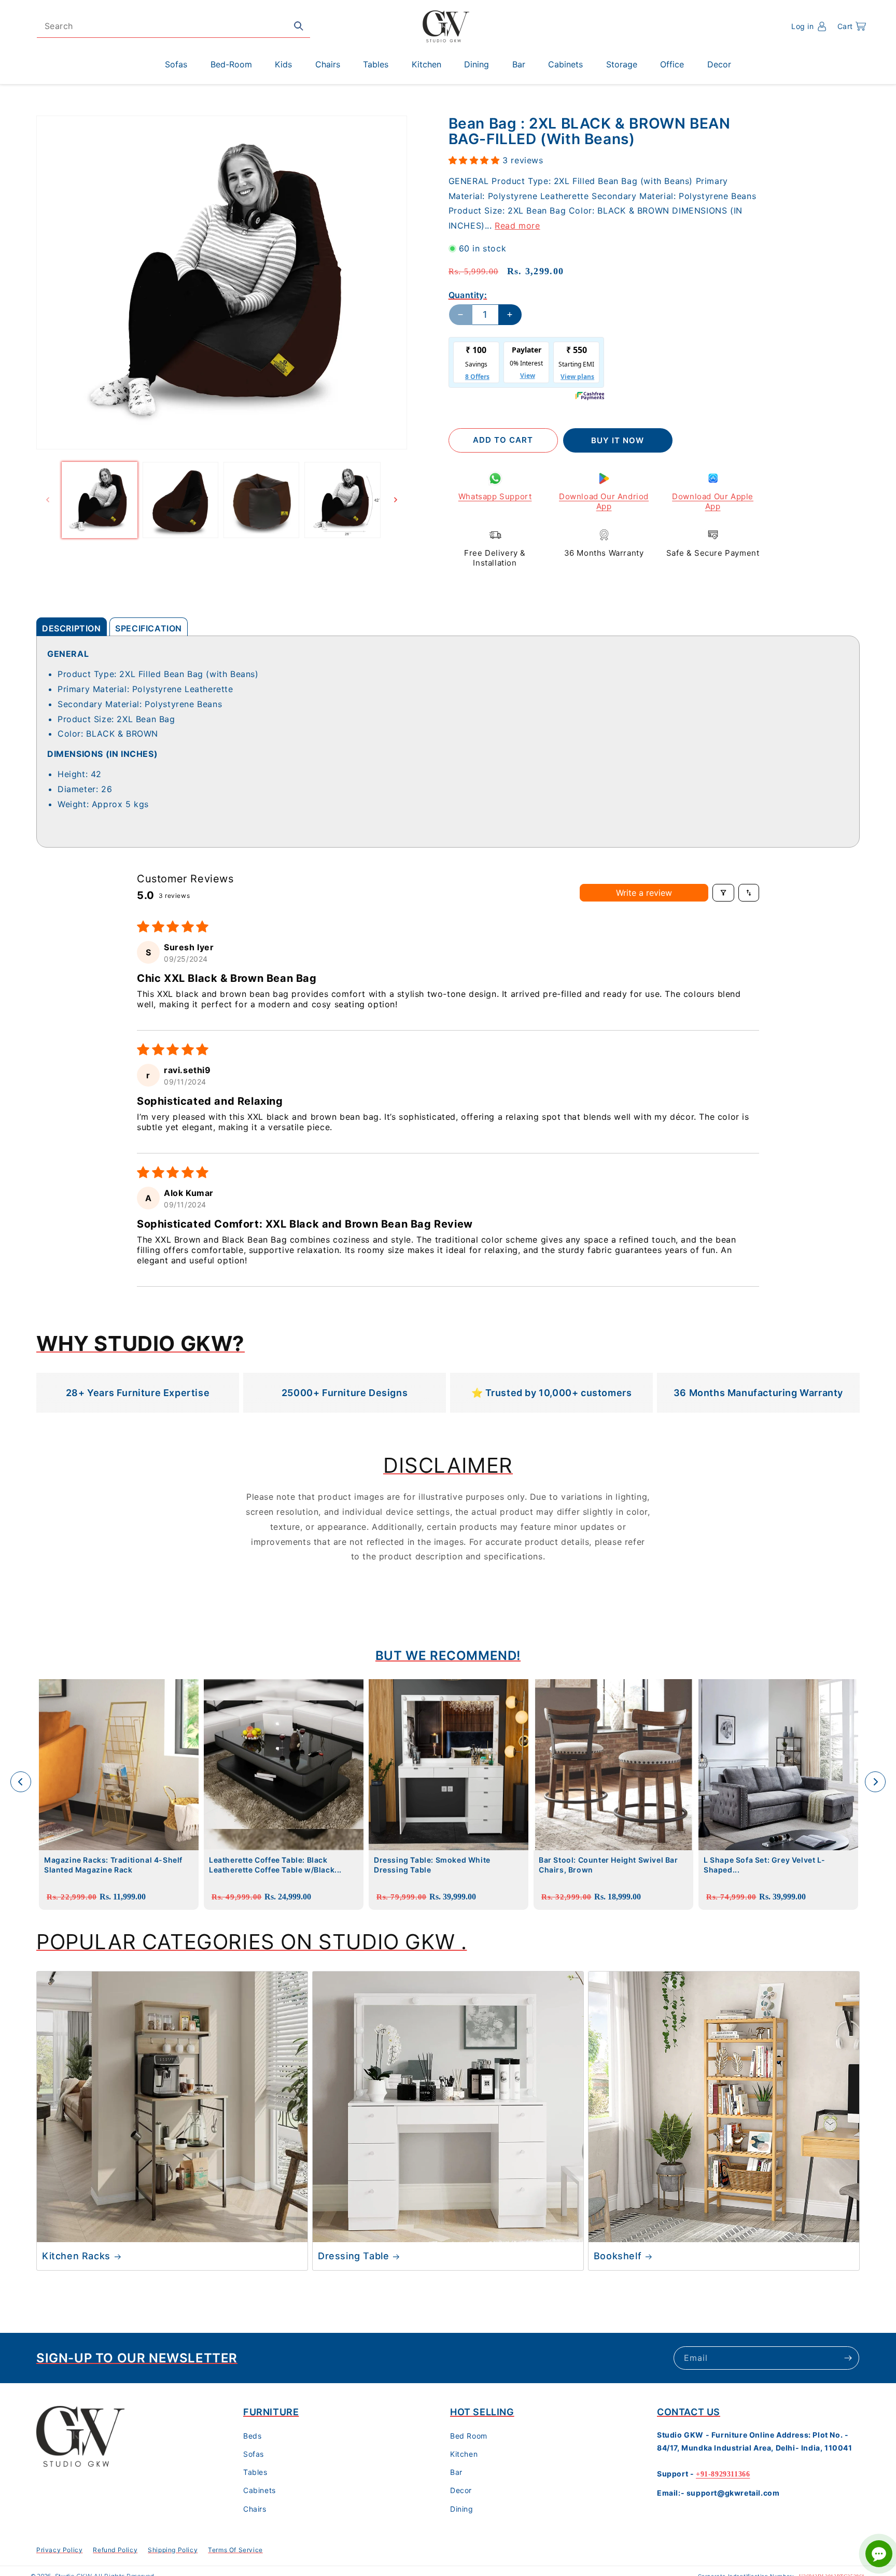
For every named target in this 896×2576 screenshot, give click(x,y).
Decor (461, 2491)
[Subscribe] (848, 2358)
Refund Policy (115, 2550)
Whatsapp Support (495, 496)
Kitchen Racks (76, 2256)
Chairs (255, 2509)
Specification (149, 628)
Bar (456, 2473)
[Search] (299, 26)
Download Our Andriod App (604, 502)
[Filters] (723, 893)
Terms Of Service (235, 2550)
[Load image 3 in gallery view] (261, 500)
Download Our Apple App (713, 502)
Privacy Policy (59, 2550)
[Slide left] (48, 500)
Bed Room (469, 2436)
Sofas (254, 2454)
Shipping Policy (173, 2550)
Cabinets (260, 2491)
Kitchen (464, 2454)
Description (72, 628)
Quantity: (468, 295)
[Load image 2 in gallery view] (180, 500)
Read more (517, 226)
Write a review (644, 893)
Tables (255, 2473)
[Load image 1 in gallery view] (100, 500)
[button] (852, 26)
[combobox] (173, 26)
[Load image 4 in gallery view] (342, 500)
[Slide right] (396, 500)
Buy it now (618, 440)
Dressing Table (353, 2256)
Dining (462, 2509)
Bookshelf (618, 2256)
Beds (252, 2436)
